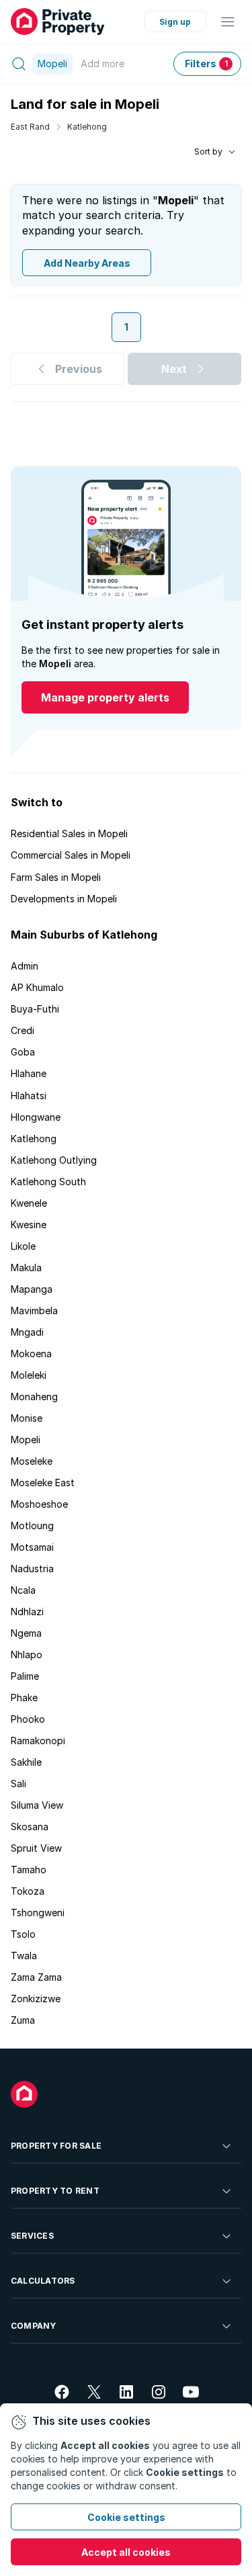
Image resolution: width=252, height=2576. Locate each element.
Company (34, 2326)
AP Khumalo (37, 987)
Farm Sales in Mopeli (56, 877)
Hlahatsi (29, 1096)
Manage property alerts (105, 697)
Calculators (43, 2281)
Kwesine (29, 1225)
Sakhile (26, 1762)
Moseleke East (43, 1483)
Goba (23, 1052)
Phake (24, 1698)
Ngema (26, 1633)
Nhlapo (27, 1655)
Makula (26, 1268)
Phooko (28, 1719)
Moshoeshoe (39, 1504)
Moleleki (29, 1375)
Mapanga (32, 1289)
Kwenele (29, 1203)
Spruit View (36, 1848)
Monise (27, 1418)
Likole (23, 1246)
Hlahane (29, 1073)
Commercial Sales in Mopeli (71, 855)
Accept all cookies (126, 2552)
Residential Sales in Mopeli (69, 833)
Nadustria (32, 1569)
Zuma (23, 2020)
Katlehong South (48, 1182)
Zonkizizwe (36, 1999)
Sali (18, 1784)
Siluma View (37, 1805)
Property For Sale (56, 2146)
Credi (23, 1030)
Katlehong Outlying (54, 1160)
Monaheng (34, 1397)
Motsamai (32, 1547)
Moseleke (32, 1461)
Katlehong (87, 127)
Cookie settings (126, 2517)
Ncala (23, 1590)
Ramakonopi (38, 1741)
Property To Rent (55, 2191)
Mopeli (26, 1440)
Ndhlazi (27, 1612)
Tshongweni (38, 1913)
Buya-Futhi (35, 1009)
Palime (25, 1676)
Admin (25, 966)
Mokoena (31, 1354)
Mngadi (27, 1332)
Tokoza (28, 1891)
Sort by (208, 152)
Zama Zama (36, 1977)
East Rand (30, 127)
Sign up (175, 22)
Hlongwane (36, 1117)
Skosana (30, 1827)
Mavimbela (34, 1311)
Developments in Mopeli (64, 899)
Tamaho (29, 1870)
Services (32, 2236)
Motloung (32, 1526)
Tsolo (23, 1934)
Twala (24, 1956)
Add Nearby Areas (87, 263)
